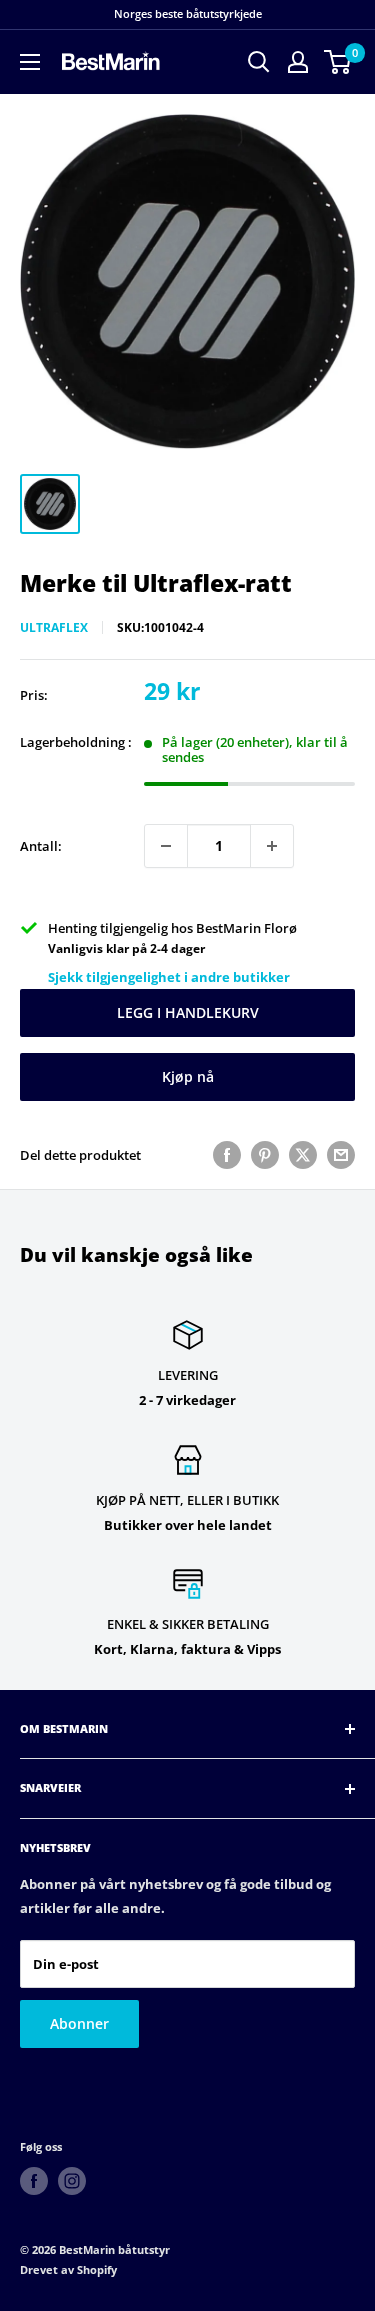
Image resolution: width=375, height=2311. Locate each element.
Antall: (41, 846)
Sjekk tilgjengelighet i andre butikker (169, 977)
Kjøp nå (188, 1076)
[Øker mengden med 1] (272, 846)
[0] (338, 62)
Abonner (79, 2023)
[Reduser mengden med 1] (166, 846)
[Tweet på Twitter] (303, 1155)
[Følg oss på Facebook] (34, 2181)
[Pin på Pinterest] (265, 1155)
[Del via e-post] (341, 1155)
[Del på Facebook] (227, 1155)
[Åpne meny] (30, 62)
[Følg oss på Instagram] (72, 2181)
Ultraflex (54, 627)
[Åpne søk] (259, 62)
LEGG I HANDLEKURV (188, 1012)
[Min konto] (298, 62)
